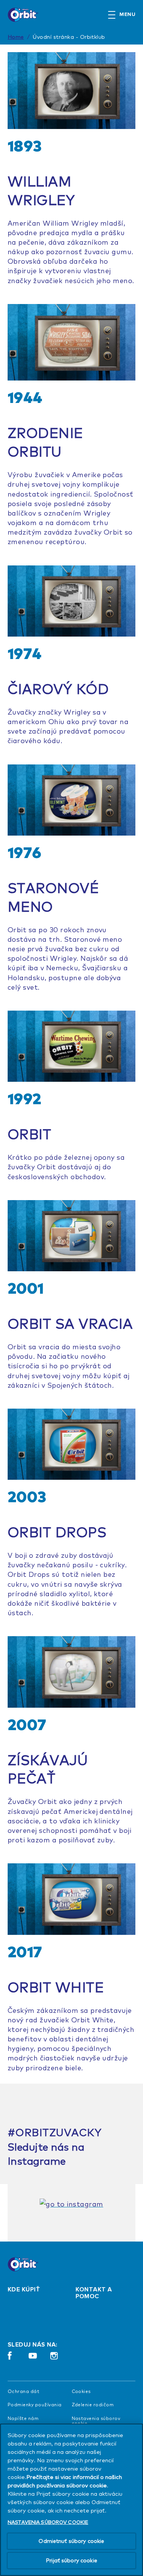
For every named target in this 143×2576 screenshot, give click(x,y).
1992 (25, 1099)
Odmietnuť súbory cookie (71, 2541)
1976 (25, 852)
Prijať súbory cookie (71, 2560)
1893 (25, 146)
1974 (25, 653)
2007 (27, 1724)
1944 (25, 397)
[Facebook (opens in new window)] (10, 2359)
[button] (125, 15)
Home (16, 37)
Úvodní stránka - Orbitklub (69, 37)
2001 (26, 1288)
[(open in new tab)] (71, 2204)
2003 (27, 1497)
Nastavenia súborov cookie (96, 2421)
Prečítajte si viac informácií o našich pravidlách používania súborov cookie (65, 2481)
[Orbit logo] (27, 2264)
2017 (25, 1952)
